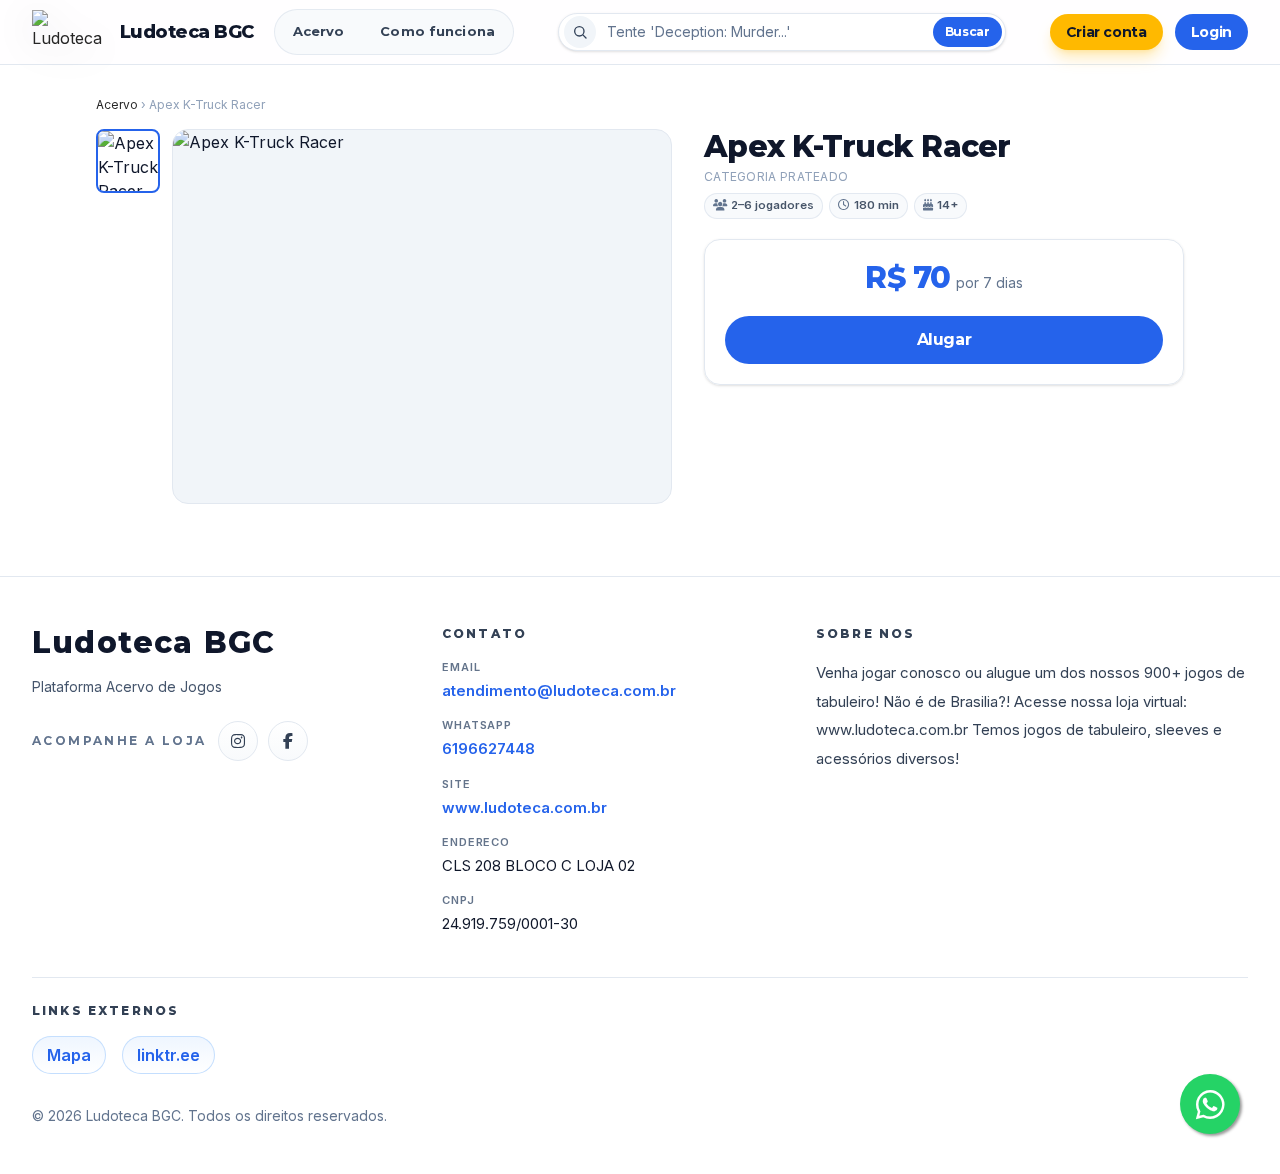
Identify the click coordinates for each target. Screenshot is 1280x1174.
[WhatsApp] (1210, 1104)
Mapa (69, 1055)
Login (1211, 32)
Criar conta (1106, 32)
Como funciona (437, 31)
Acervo (319, 31)
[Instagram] (238, 741)
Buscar (967, 31)
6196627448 (488, 748)
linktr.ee (168, 1055)
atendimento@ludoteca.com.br (559, 690)
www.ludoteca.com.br (524, 807)
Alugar (944, 339)
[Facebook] (288, 741)
